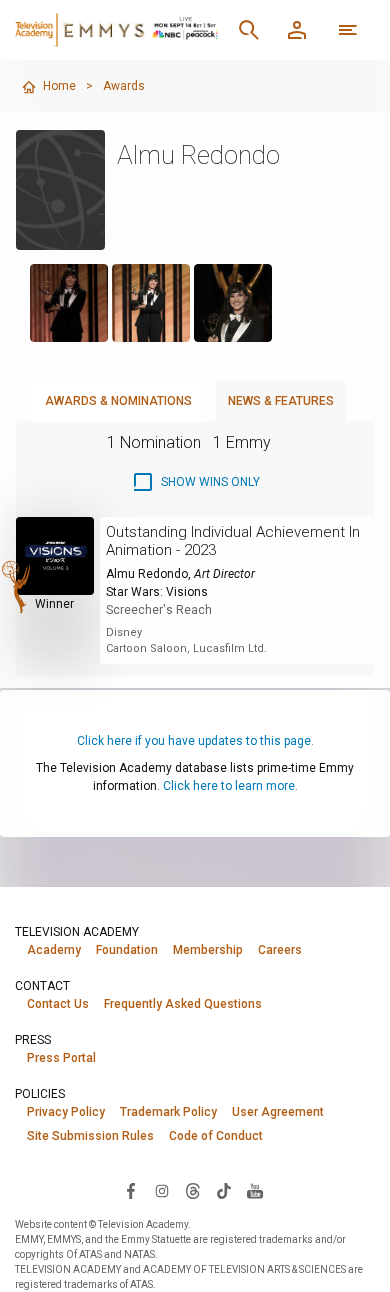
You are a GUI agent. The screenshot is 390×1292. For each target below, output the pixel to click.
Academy (54, 950)
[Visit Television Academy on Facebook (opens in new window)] (131, 1190)
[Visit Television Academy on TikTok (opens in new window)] (224, 1190)
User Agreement (278, 1112)
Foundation (127, 950)
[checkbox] (195, 482)
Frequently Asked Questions (183, 1004)
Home (59, 86)
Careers (280, 950)
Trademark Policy (168, 1112)
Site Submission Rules (90, 1136)
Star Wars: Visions (157, 592)
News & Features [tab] (281, 401)
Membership (208, 950)
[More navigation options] (348, 30)
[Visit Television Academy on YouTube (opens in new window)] (255, 1190)
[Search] (249, 30)
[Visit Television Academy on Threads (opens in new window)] (193, 1190)
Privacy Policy (66, 1112)
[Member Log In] (297, 30)
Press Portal (61, 1058)
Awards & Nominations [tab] (118, 401)
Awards (124, 86)
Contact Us (58, 1004)
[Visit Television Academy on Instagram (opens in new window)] (162, 1190)
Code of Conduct (216, 1136)
